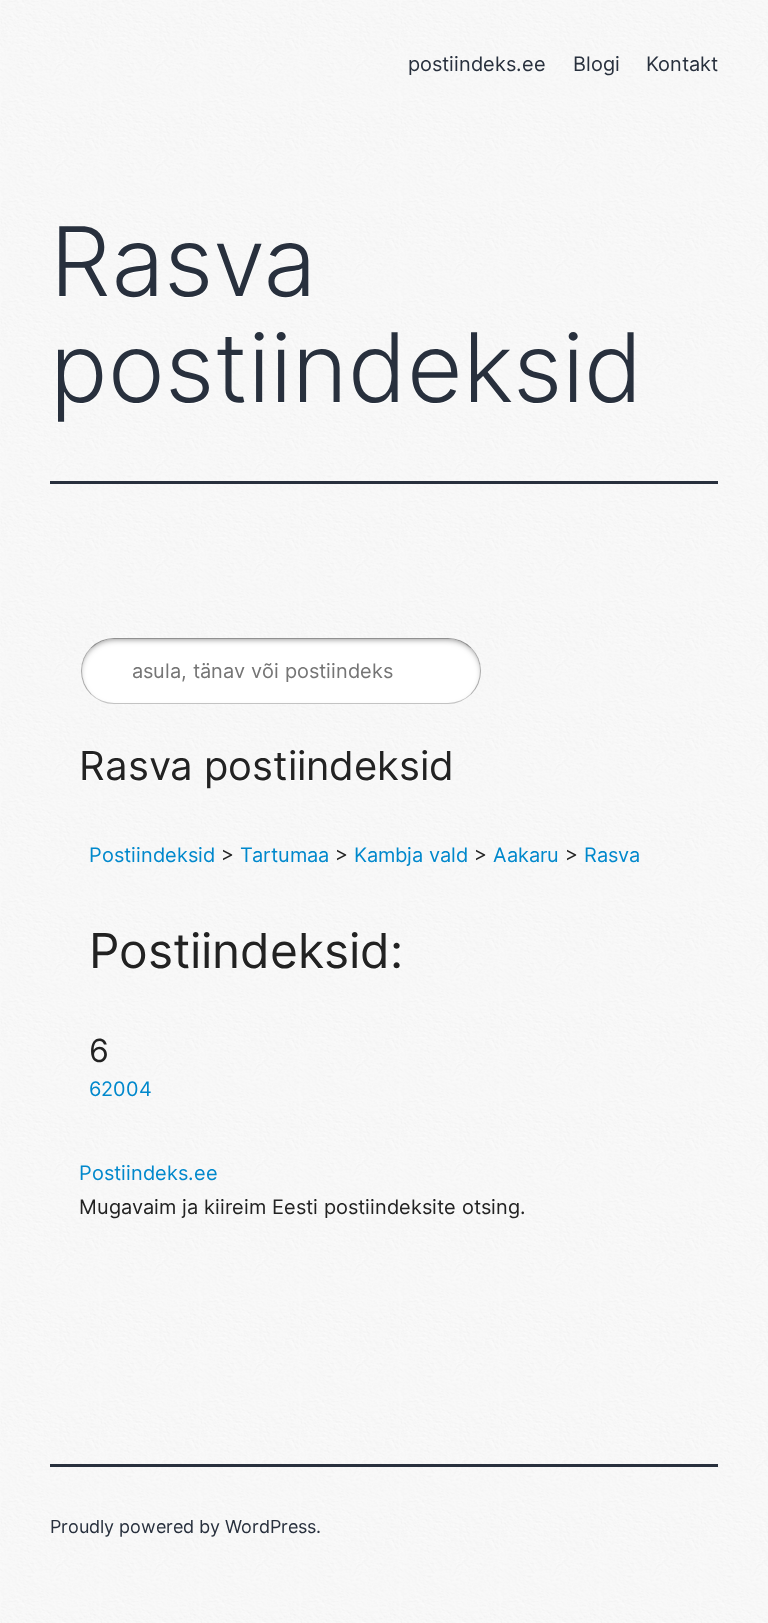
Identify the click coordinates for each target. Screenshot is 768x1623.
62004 (120, 1089)
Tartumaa (284, 855)
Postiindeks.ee (148, 1173)
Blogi (596, 64)
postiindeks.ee (477, 64)
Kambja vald (411, 855)
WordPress (270, 1526)
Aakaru (526, 855)
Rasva (612, 855)
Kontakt (682, 64)
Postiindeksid (152, 855)
